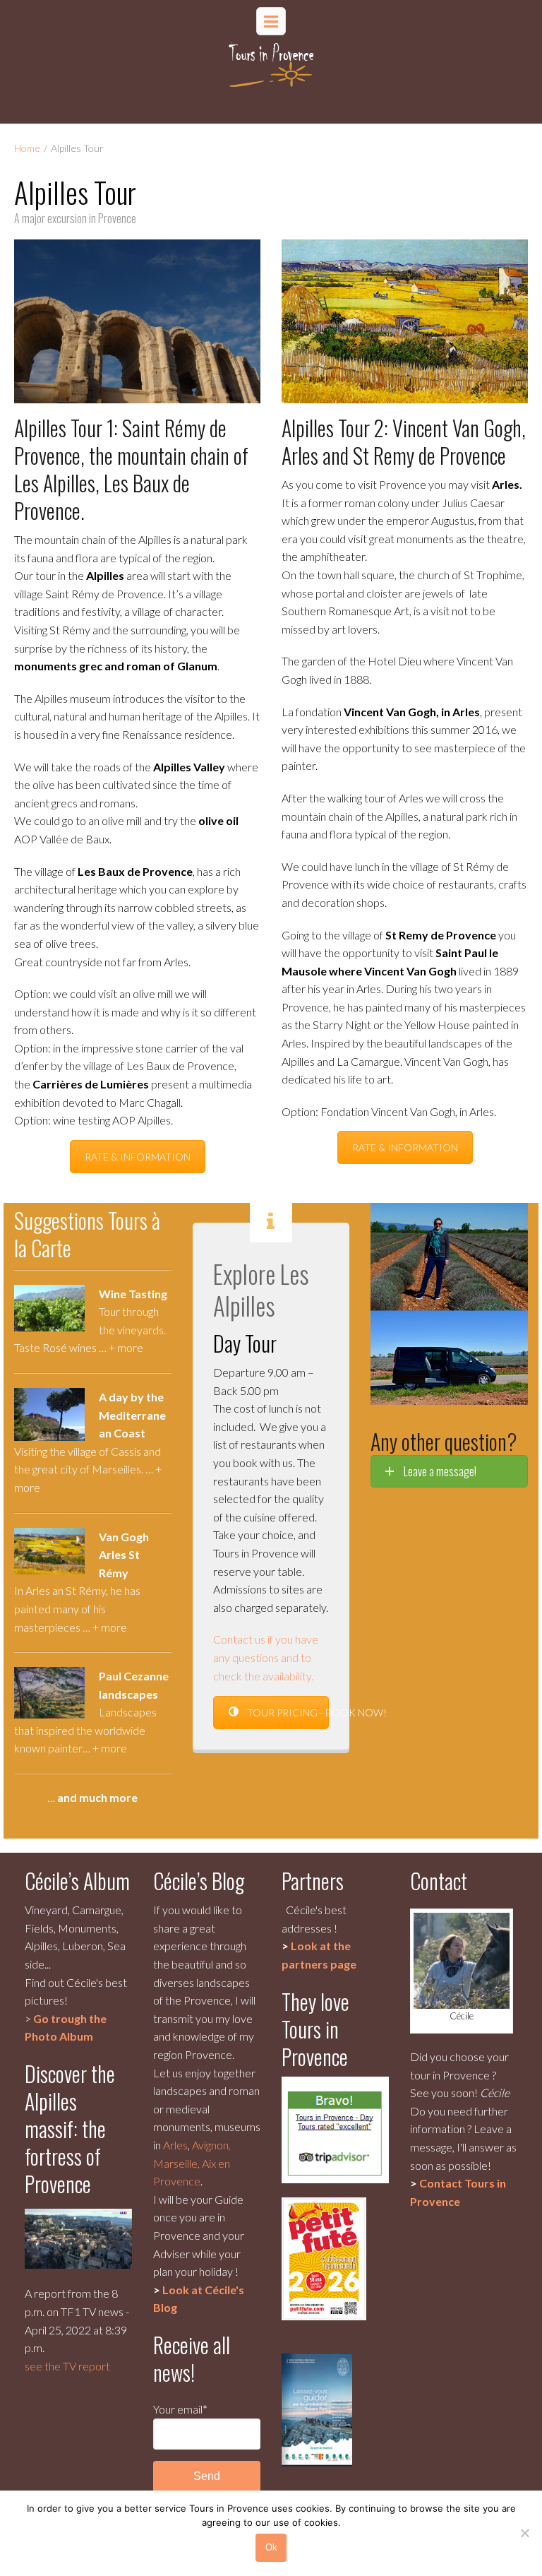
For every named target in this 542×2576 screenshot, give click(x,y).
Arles (175, 2145)
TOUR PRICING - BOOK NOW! (287, 1713)
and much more (97, 1797)
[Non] (524, 2533)
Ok (271, 2547)
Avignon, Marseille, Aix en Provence (192, 2163)
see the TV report (67, 2366)
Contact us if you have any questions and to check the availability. (266, 1657)
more (130, 1347)
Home (27, 148)
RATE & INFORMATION (138, 1157)
